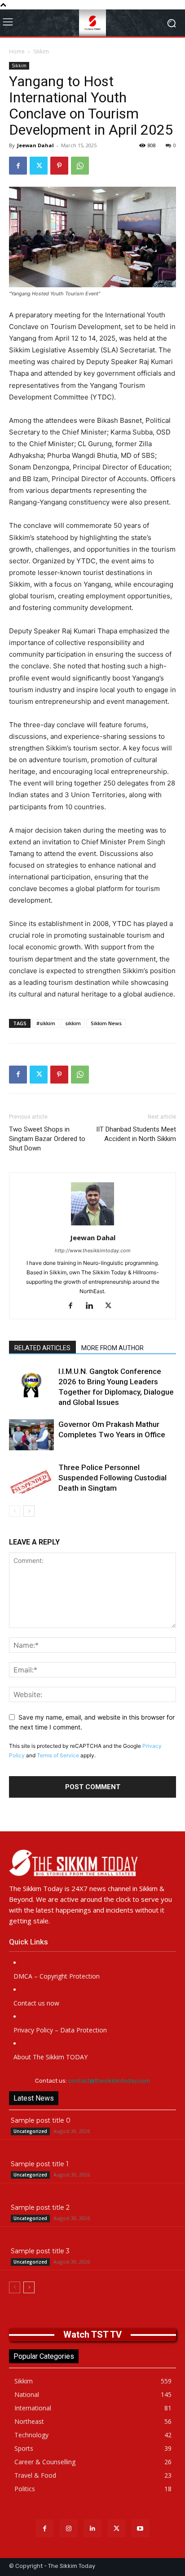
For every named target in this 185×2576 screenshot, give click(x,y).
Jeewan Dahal (35, 145)
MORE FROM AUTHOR (112, 1348)
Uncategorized (30, 2131)
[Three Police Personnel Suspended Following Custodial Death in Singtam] (31, 1478)
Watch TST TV (92, 2335)
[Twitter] (39, 166)
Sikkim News (106, 1023)
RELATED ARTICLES (42, 1348)
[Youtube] (140, 2528)
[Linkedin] (93, 1306)
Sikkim (41, 51)
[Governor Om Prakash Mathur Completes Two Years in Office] (31, 1435)
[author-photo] (92, 1225)
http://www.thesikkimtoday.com (93, 1251)
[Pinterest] (59, 166)
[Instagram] (68, 2528)
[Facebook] (18, 166)
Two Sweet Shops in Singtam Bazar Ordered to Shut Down (47, 1139)
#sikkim (46, 1023)
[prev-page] (15, 1511)
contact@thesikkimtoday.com (109, 2081)
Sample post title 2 (40, 2207)
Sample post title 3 (40, 2251)
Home (17, 51)
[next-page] (29, 1511)
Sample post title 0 (41, 2120)
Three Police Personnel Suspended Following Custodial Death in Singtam (112, 1478)
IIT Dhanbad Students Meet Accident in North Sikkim (136, 1134)
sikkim (73, 1023)
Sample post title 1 (40, 2164)
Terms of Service (58, 1755)
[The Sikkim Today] (92, 1863)
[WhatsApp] (80, 166)
